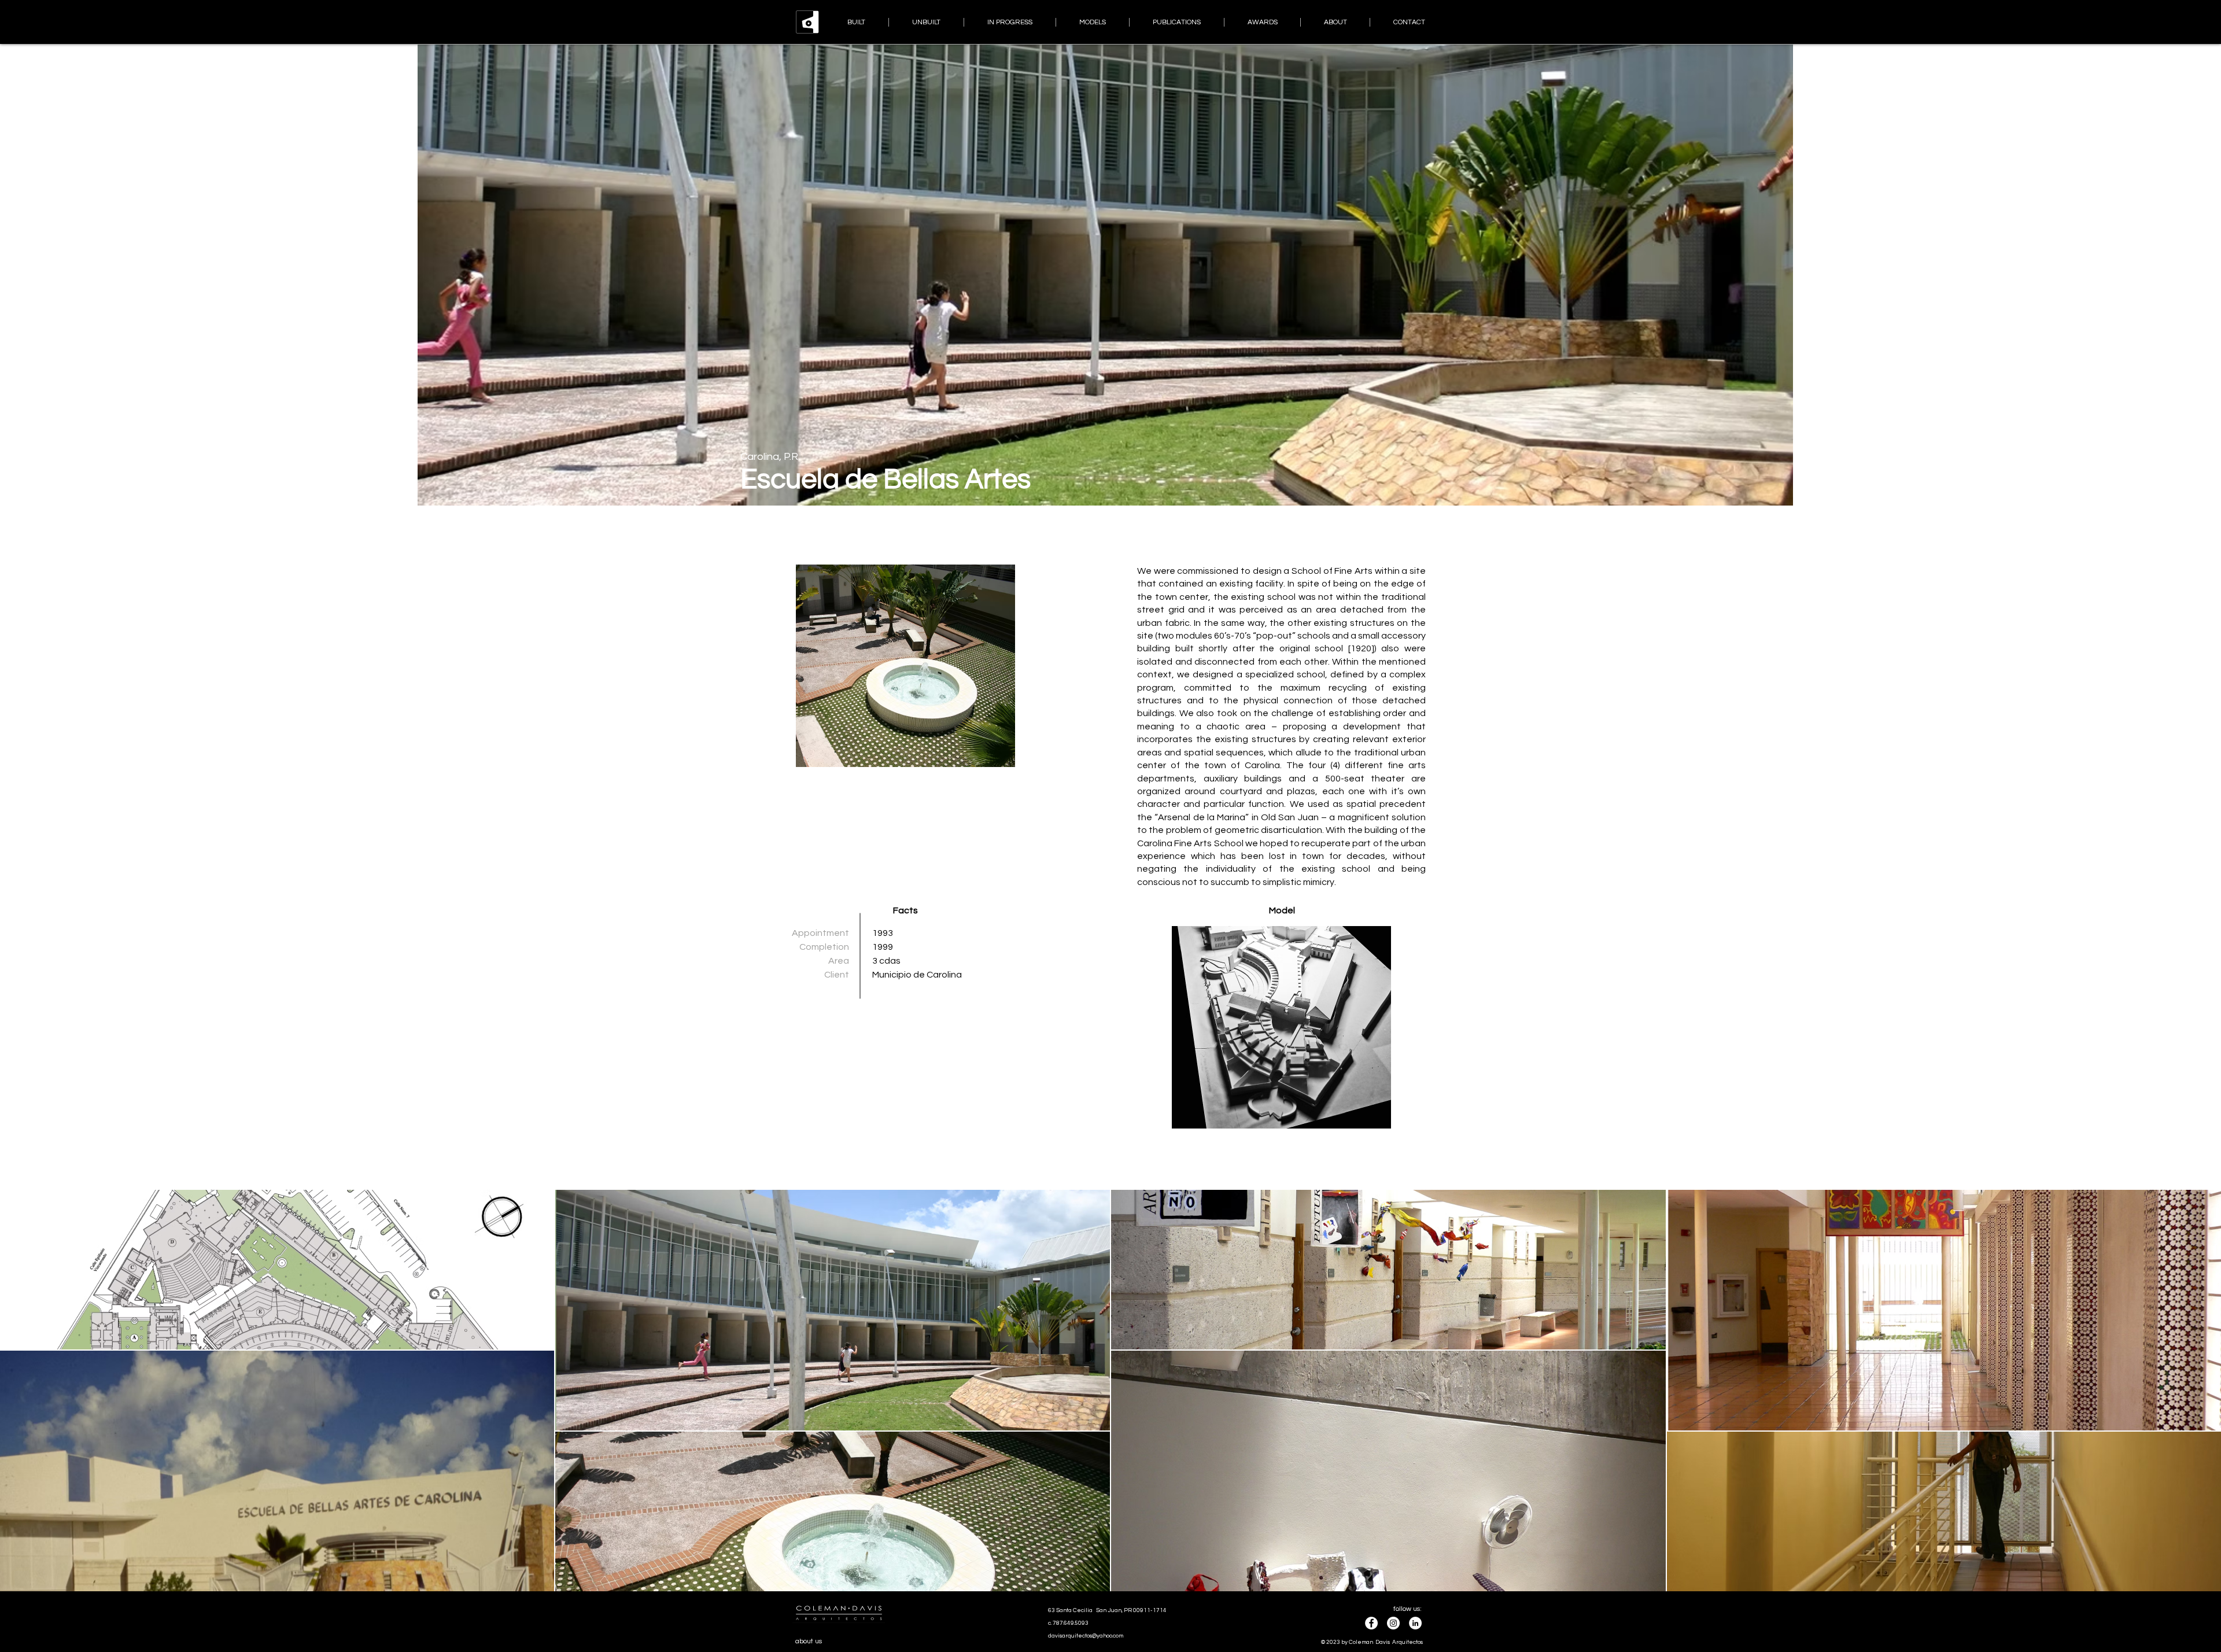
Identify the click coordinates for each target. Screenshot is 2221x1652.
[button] (1281, 1027)
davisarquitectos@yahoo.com (1086, 1636)
